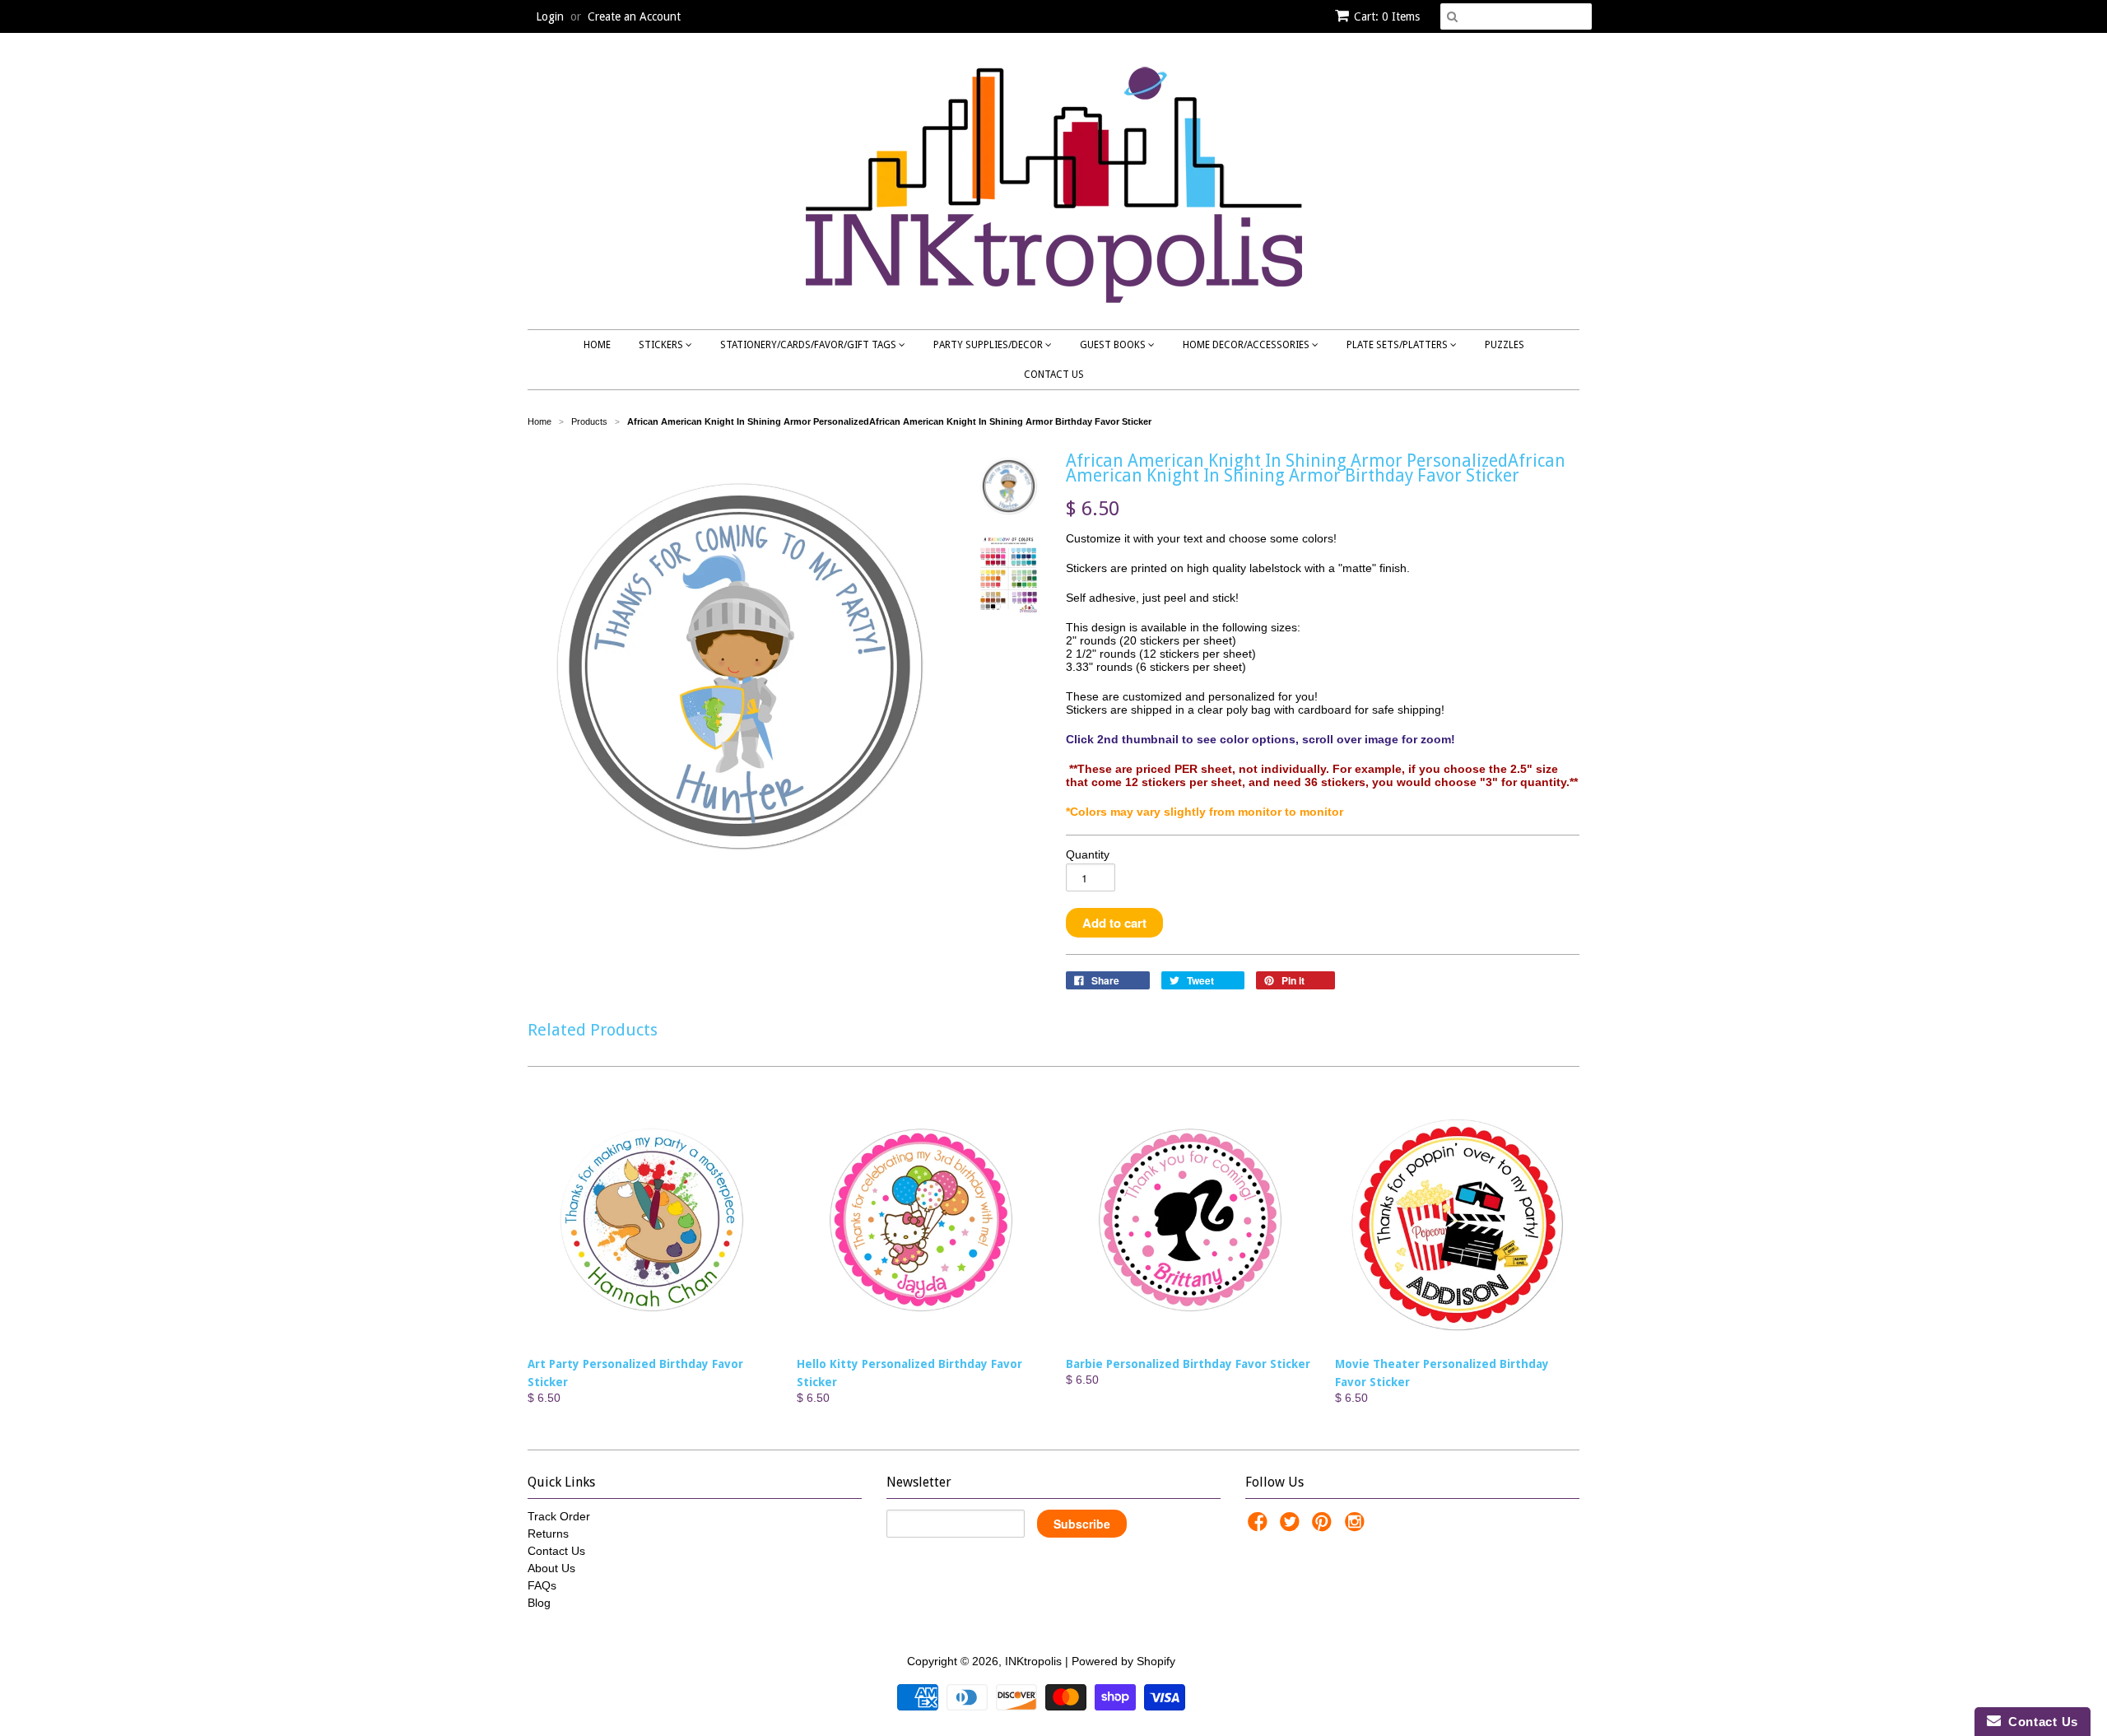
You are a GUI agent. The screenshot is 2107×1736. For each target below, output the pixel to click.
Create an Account (634, 16)
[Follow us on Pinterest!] (1324, 1527)
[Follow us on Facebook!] (1260, 1527)
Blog (539, 1603)
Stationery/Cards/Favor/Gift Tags (809, 345)
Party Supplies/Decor (989, 345)
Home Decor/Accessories (1247, 345)
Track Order (559, 1516)
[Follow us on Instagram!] (1357, 1527)
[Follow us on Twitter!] (1292, 1527)
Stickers (662, 345)
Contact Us (1054, 375)
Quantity (1088, 854)
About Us (551, 1568)
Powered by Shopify (1123, 1661)
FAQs (542, 1585)
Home (597, 345)
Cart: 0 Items (1387, 16)
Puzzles (1505, 345)
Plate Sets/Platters (1398, 345)
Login (550, 16)
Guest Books (1114, 345)
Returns (548, 1534)
